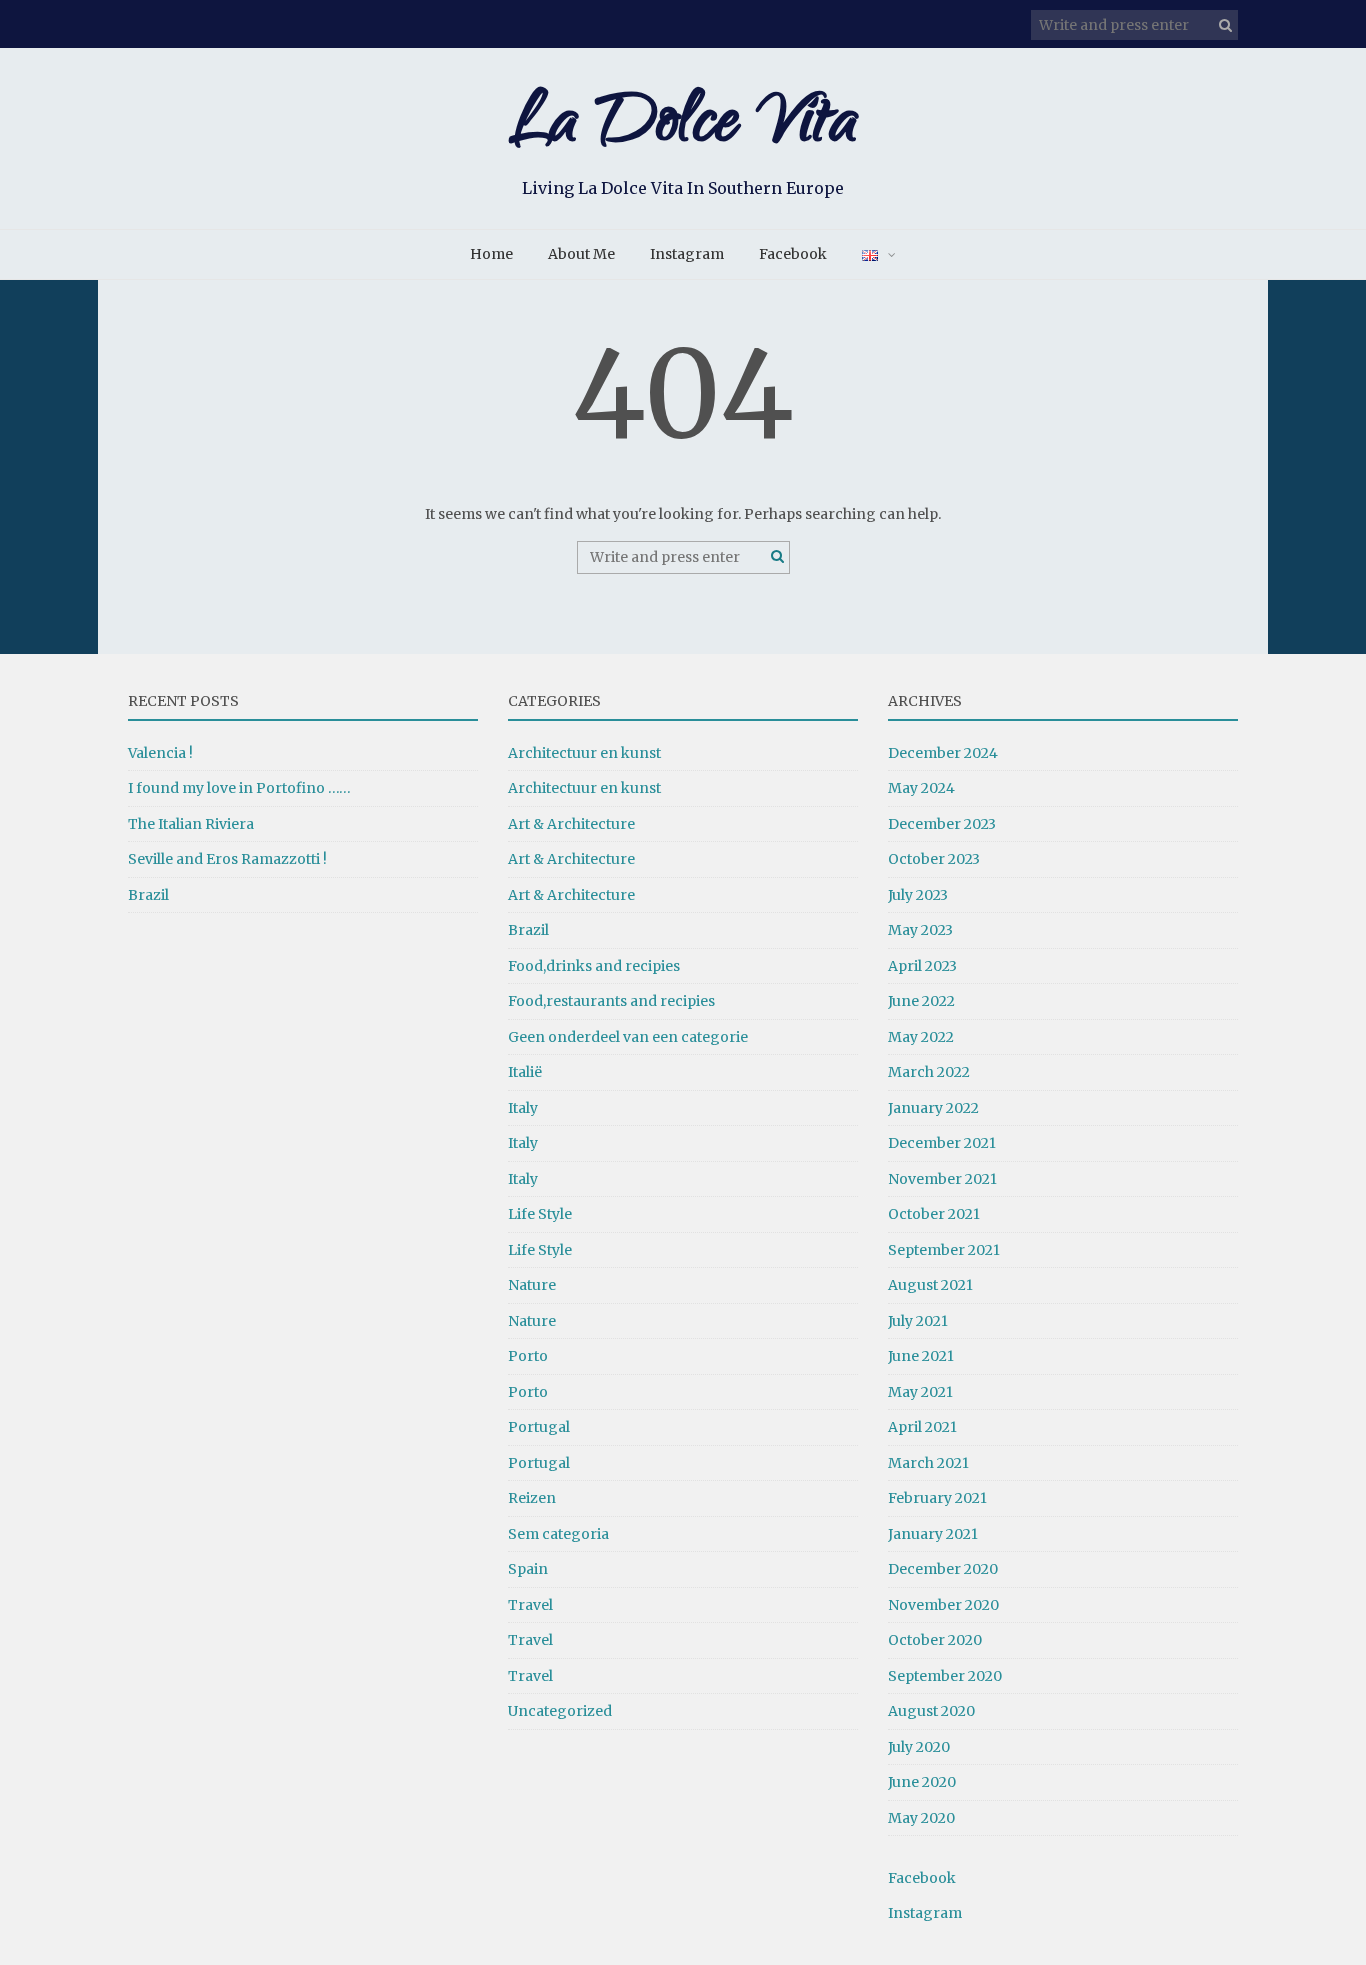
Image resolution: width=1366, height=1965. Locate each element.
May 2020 (921, 1818)
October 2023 (934, 859)
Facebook (793, 254)
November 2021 (942, 1179)
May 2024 (921, 788)
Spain (528, 1569)
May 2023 (920, 930)
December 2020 (943, 1569)
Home (491, 254)
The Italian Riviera (191, 824)
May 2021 (920, 1392)
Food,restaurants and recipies (611, 1001)
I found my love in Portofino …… (239, 788)
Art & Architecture (571, 824)
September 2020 (945, 1676)
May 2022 (921, 1037)
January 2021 (933, 1534)
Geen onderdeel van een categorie (628, 1037)
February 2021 (937, 1498)
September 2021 (944, 1250)
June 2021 (921, 1356)
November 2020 (943, 1605)
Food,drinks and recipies (594, 966)
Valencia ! (160, 753)
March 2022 (929, 1072)
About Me (581, 254)
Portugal (539, 1427)
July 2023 (918, 895)
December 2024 (943, 753)
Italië (525, 1072)
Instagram (687, 254)
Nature (532, 1285)
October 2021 (934, 1214)
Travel (530, 1605)
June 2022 (921, 1001)
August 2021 (930, 1285)
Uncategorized (560, 1711)
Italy (523, 1108)
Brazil (148, 895)
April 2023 (922, 966)
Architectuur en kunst (584, 753)
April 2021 (922, 1427)
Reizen (532, 1498)
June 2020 (922, 1782)
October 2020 (935, 1640)
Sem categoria (558, 1534)
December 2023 (942, 824)
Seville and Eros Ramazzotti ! (227, 859)
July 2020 (919, 1747)
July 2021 (918, 1321)
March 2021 (928, 1463)
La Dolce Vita (683, 127)
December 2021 (942, 1143)
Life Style (540, 1214)
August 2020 (931, 1711)
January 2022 (933, 1108)
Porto (528, 1356)
